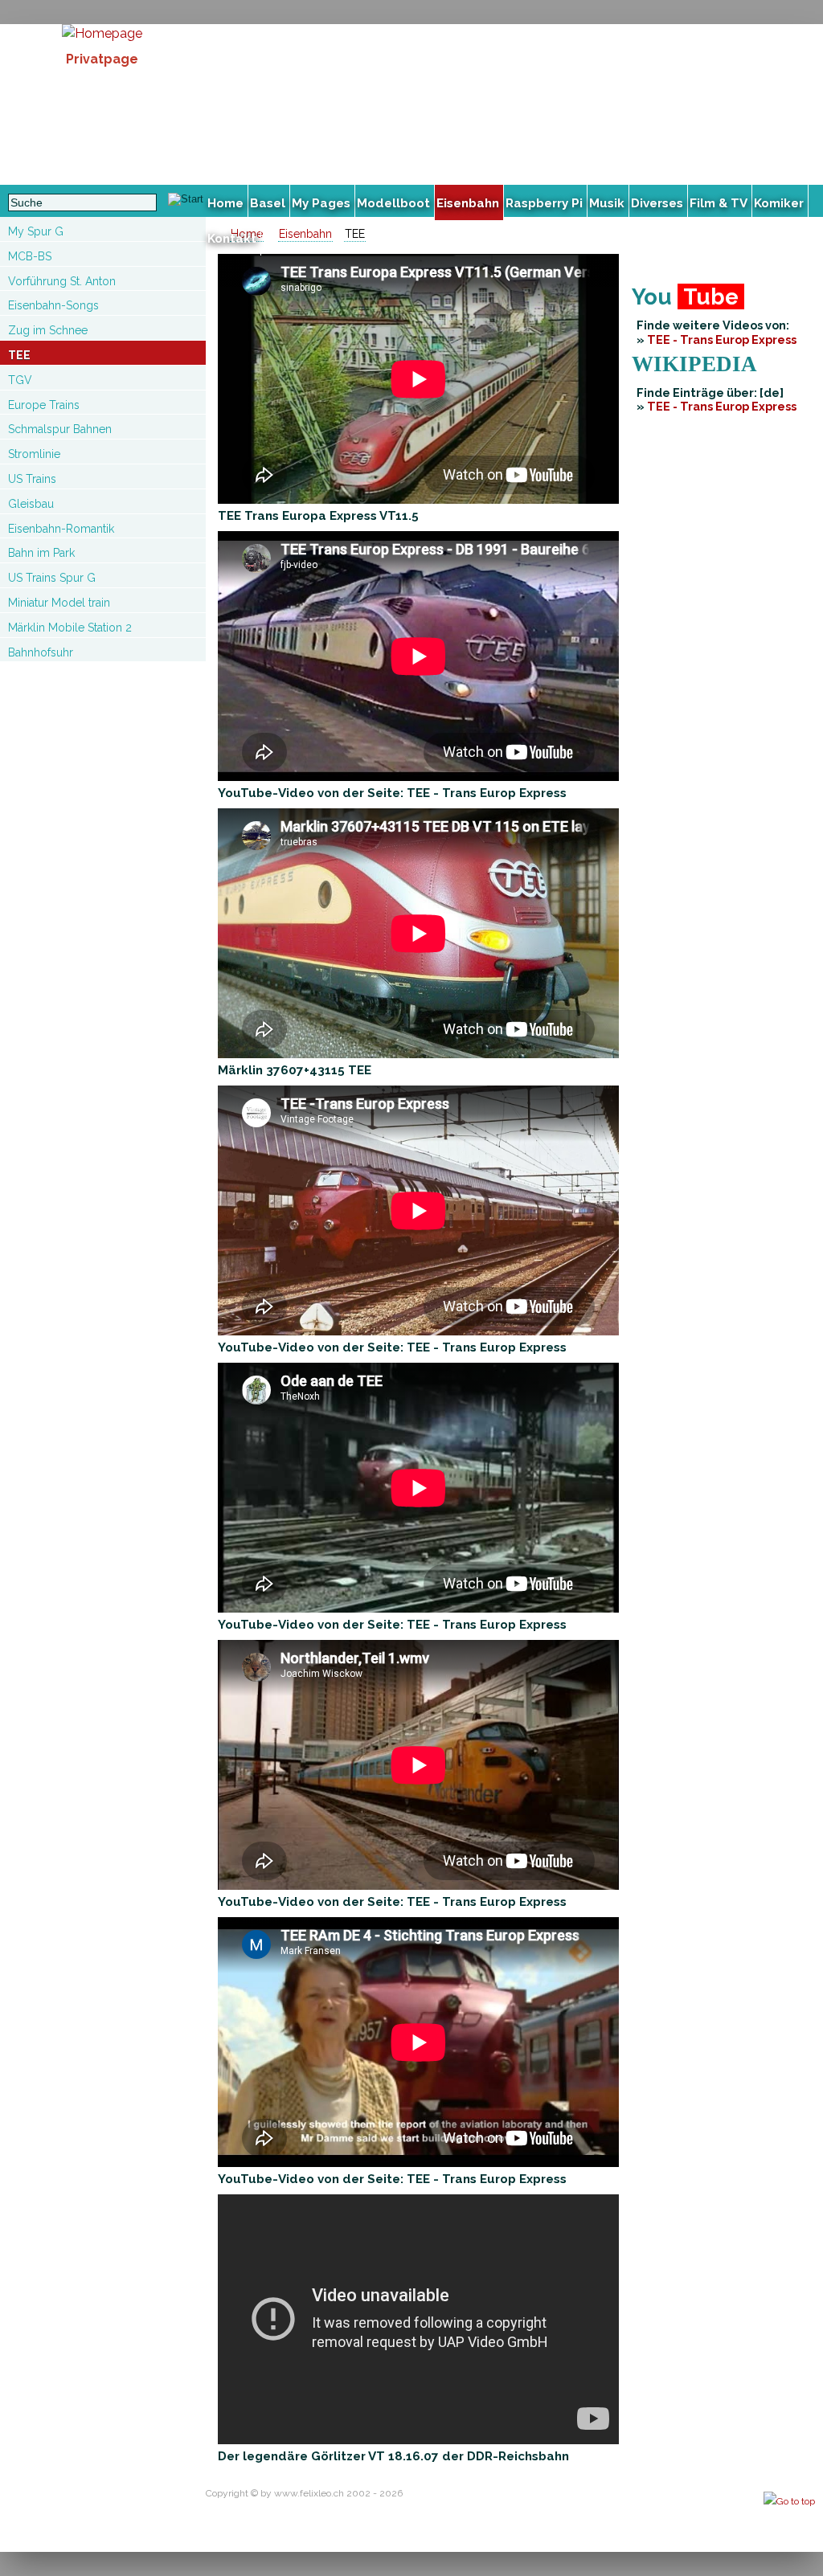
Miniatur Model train (59, 603)
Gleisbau (31, 504)
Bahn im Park (41, 553)
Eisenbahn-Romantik (61, 529)
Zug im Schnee (48, 330)
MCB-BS (30, 256)
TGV (20, 380)
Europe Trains (44, 405)
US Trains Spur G (52, 578)
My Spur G (36, 231)
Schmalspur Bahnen (60, 429)
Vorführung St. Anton (62, 281)
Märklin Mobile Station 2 (70, 628)
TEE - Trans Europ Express (722, 339)
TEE (19, 355)
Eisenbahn (305, 234)
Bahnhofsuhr (41, 652)
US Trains (32, 479)
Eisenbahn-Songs (53, 305)
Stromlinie (34, 454)
